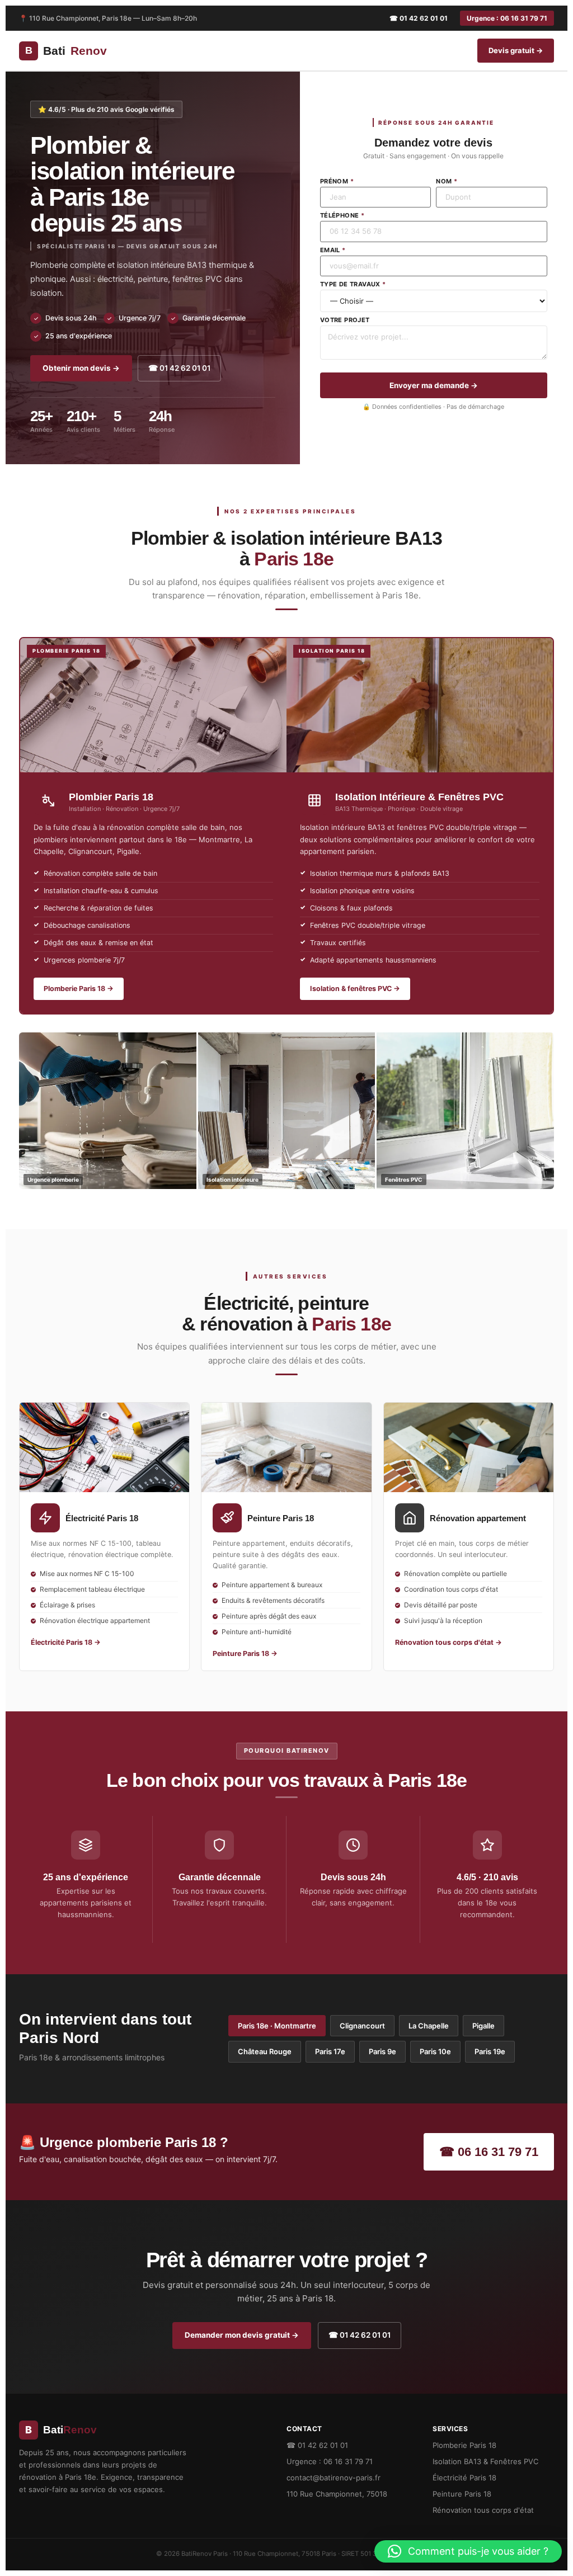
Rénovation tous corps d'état (483, 2510)
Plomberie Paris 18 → (79, 989)
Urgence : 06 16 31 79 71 (507, 18)
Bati (66, 51)
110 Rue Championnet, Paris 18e (80, 18)
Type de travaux (353, 284)
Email (333, 250)
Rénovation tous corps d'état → (448, 1642)
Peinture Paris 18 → (245, 1653)
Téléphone (342, 216)
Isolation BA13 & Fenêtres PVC (485, 2461)
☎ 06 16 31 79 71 (489, 2152)
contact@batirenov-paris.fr (334, 2478)
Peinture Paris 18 (462, 2494)
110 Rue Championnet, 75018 (337, 2494)
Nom (447, 181)
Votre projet (345, 320)
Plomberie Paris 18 (464, 2445)
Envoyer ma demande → (434, 385)
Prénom (337, 181)
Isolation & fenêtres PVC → (355, 989)
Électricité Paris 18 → (66, 1642)
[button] (468, 2551)
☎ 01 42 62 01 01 (419, 18)
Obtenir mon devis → (81, 368)
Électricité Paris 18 (464, 2478)
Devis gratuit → (516, 50)
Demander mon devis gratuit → (242, 2335)
